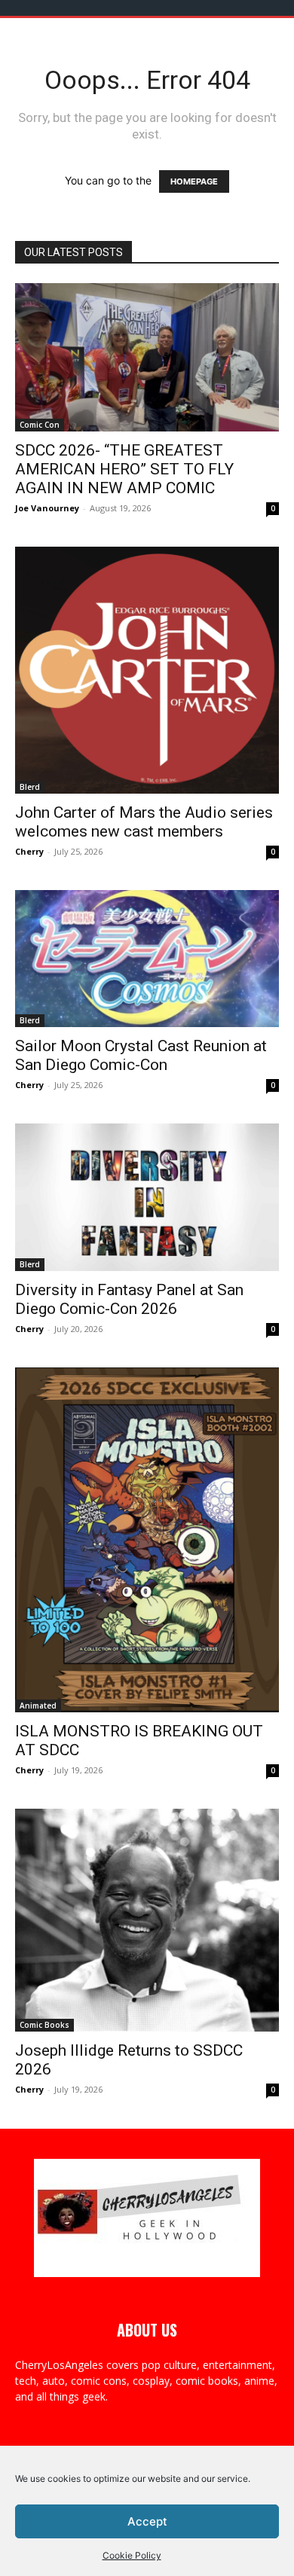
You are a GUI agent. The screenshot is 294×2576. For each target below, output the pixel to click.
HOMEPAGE (194, 181)
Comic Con (40, 425)
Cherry (29, 851)
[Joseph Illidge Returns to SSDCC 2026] (147, 1920)
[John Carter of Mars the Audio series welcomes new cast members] (147, 670)
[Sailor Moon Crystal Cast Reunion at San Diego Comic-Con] (147, 958)
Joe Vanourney (47, 508)
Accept (147, 2521)
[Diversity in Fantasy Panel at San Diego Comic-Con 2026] (147, 1197)
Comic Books (44, 2025)
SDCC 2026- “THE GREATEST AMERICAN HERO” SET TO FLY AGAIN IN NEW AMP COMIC (124, 469)
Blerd (30, 787)
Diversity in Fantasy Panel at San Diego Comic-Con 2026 (129, 1299)
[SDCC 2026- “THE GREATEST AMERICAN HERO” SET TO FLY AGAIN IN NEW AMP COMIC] (147, 357)
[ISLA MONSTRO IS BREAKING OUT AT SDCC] (147, 1540)
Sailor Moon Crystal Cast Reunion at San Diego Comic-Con (141, 1055)
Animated (38, 1706)
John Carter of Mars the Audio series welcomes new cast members (144, 822)
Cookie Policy (132, 2555)
